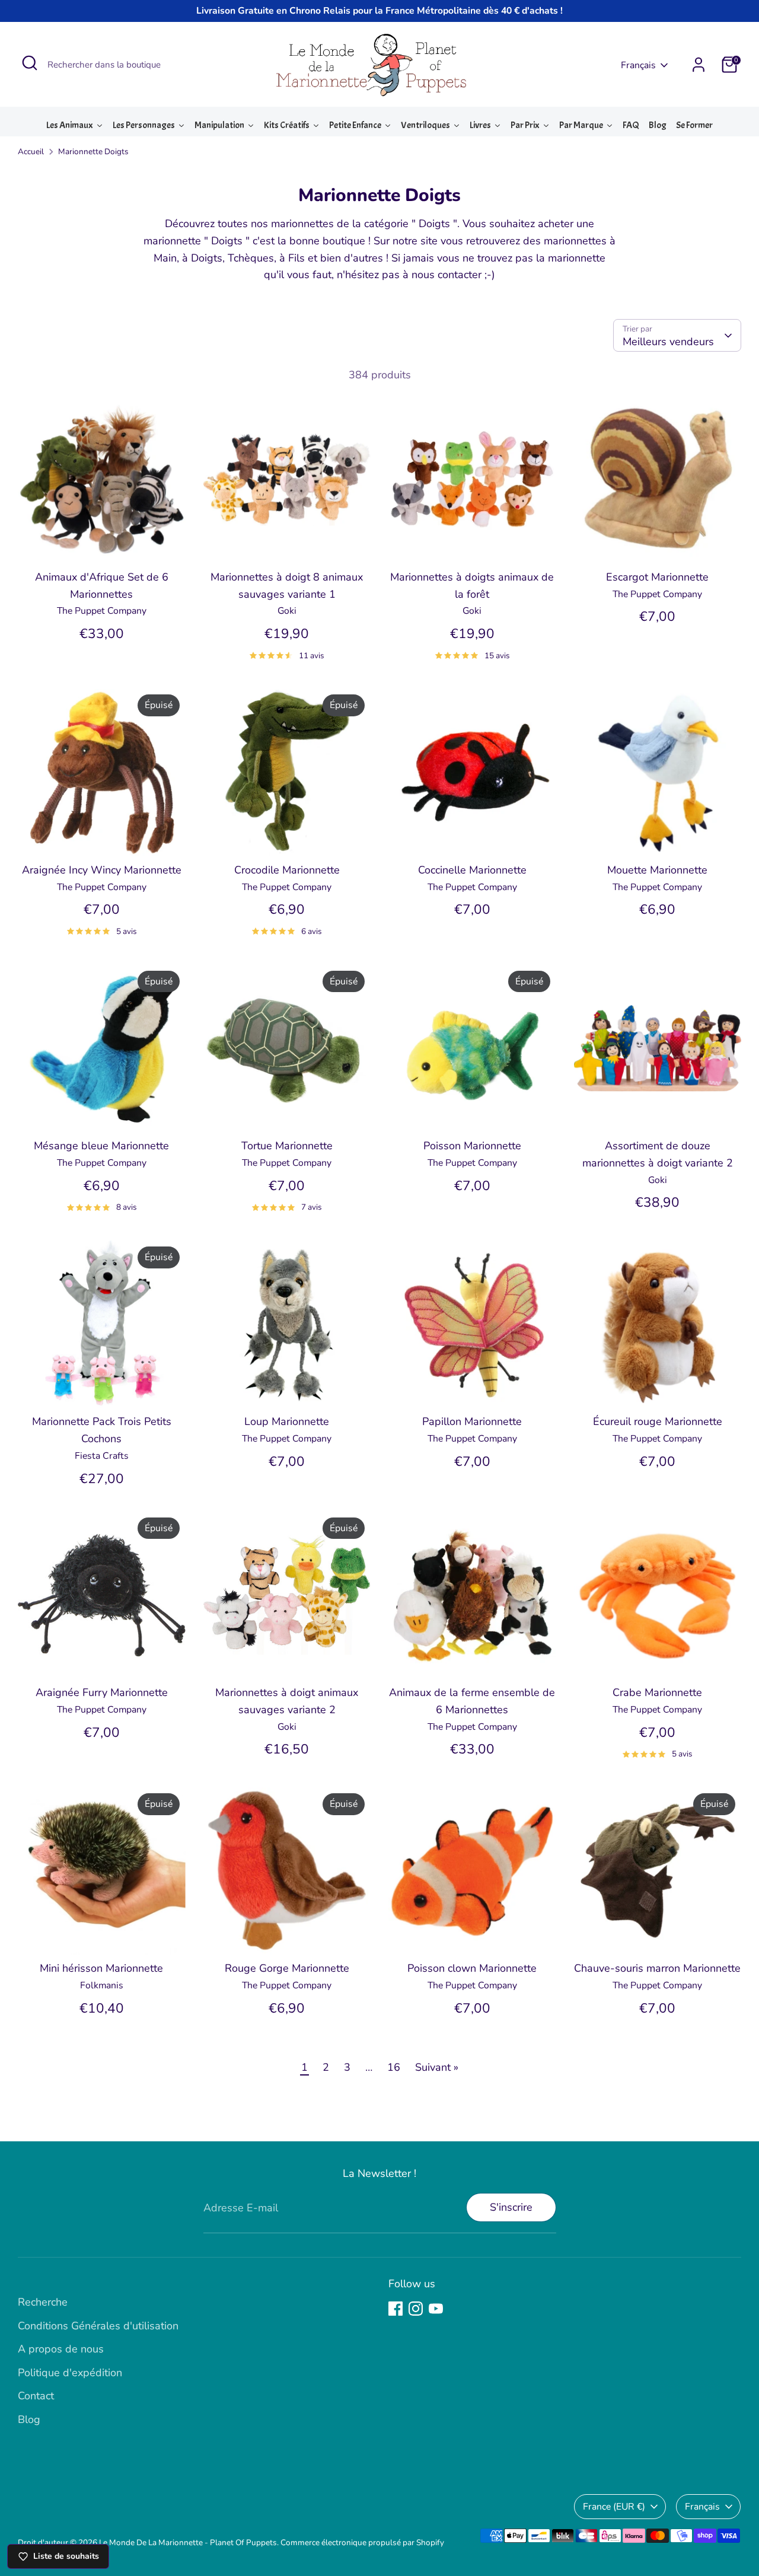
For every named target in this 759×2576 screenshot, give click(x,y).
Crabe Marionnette (657, 1692)
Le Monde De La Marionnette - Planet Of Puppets (188, 2542)
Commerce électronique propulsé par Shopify (362, 2542)
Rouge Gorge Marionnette (287, 1968)
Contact (36, 2396)
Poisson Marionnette (472, 1146)
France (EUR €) (614, 2507)
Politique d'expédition (70, 2373)
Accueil (31, 152)
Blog (29, 2419)
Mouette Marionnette (657, 870)
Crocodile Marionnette (287, 870)
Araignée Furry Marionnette (102, 1692)
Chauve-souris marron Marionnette (657, 1968)
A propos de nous (61, 2349)
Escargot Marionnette (657, 577)
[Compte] (699, 65)
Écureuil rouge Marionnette (658, 1421)
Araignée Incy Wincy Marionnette (102, 870)
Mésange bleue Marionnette (101, 1146)
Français (638, 65)
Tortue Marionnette (287, 1146)
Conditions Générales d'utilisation (98, 2326)
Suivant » (437, 2067)
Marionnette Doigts (93, 152)
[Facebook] (396, 2309)
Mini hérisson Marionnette (101, 1968)
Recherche (43, 2302)
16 (394, 2067)
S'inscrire (511, 2207)
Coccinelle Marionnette (472, 870)
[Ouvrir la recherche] (30, 63)
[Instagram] (416, 2309)
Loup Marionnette (287, 1421)
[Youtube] (436, 2309)
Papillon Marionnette (472, 1421)
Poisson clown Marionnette (472, 1968)
